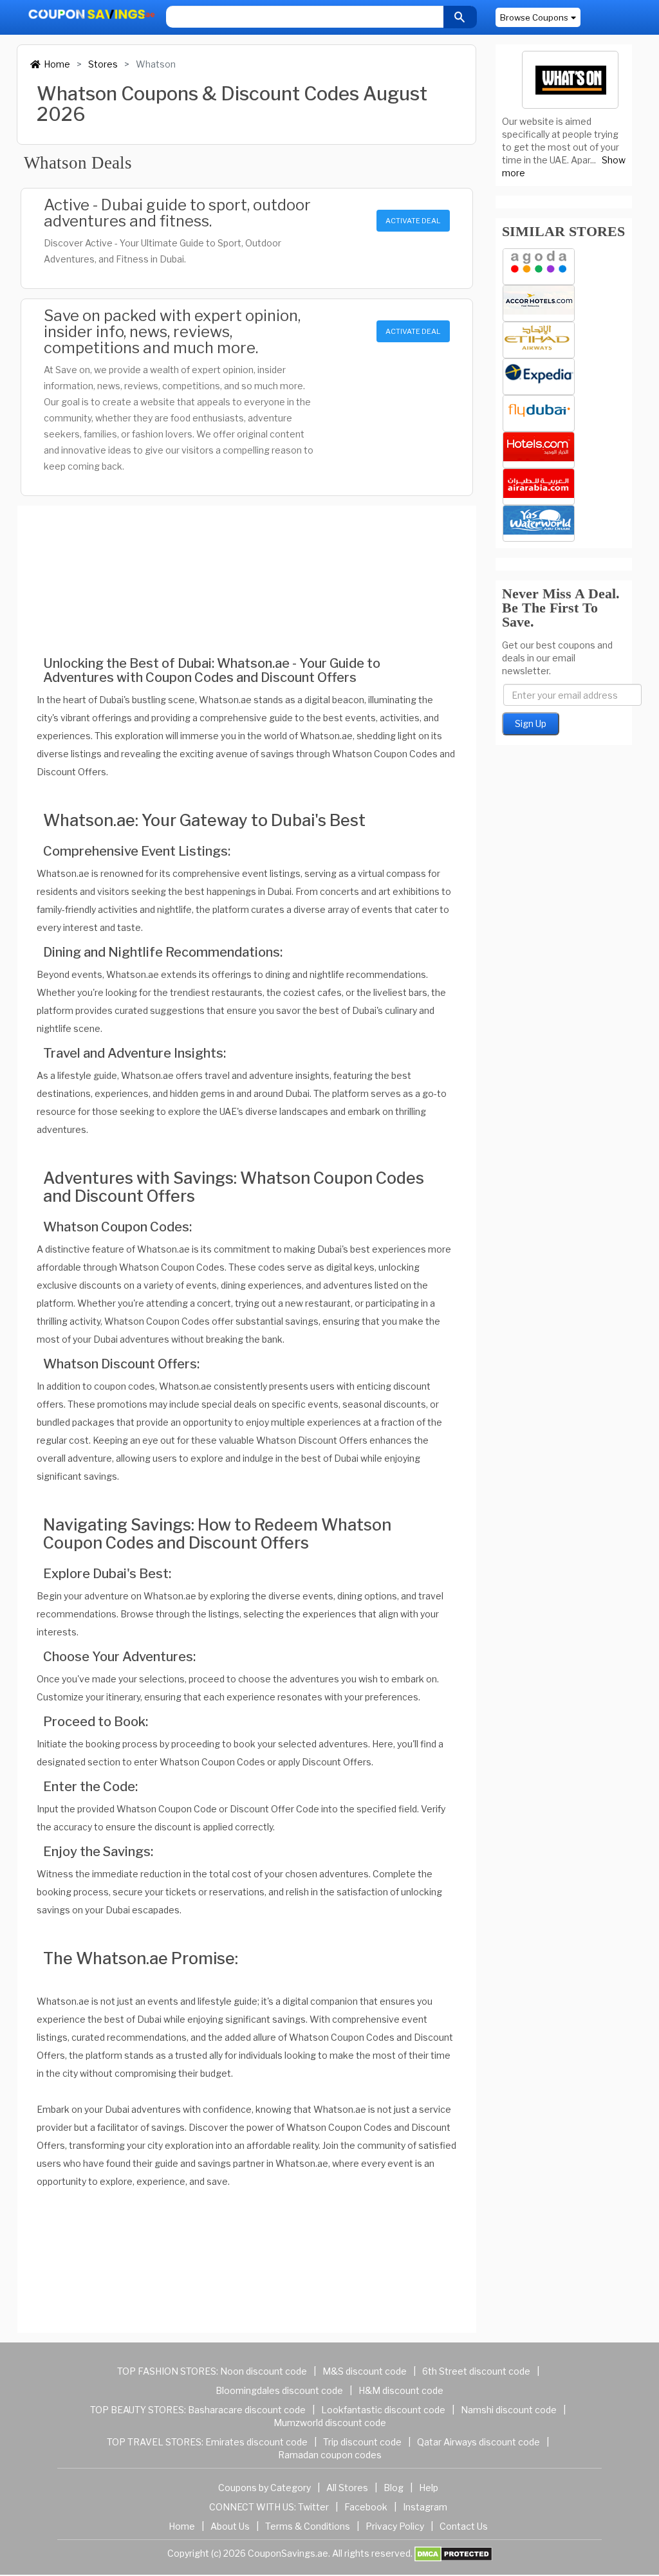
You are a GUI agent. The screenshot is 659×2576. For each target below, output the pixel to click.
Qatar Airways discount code (478, 2442)
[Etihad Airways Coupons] (539, 340)
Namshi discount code (509, 2410)
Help (429, 2488)
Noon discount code (264, 2371)
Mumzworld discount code (330, 2423)
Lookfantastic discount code (383, 2410)
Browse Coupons (534, 17)
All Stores (347, 2488)
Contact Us (464, 2526)
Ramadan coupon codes (330, 2455)
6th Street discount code (476, 2371)
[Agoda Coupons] (539, 267)
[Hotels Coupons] (539, 450)
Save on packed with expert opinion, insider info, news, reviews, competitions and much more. (172, 332)
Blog (394, 2488)
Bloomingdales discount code (279, 2390)
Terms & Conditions (308, 2526)
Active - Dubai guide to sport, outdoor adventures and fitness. (177, 213)
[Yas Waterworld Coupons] (539, 523)
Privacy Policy (395, 2526)
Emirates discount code (256, 2442)
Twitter (313, 2507)
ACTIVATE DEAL (413, 221)
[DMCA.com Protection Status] (453, 2553)
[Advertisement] (247, 572)
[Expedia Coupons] (539, 377)
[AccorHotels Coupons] (539, 303)
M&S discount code (365, 2371)
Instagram (425, 2507)
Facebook (366, 2507)
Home (57, 64)
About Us (230, 2526)
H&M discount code (401, 2390)
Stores (103, 64)
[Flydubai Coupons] (539, 413)
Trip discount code (362, 2442)
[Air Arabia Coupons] (539, 487)
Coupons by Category (265, 2488)
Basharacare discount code (247, 2410)
